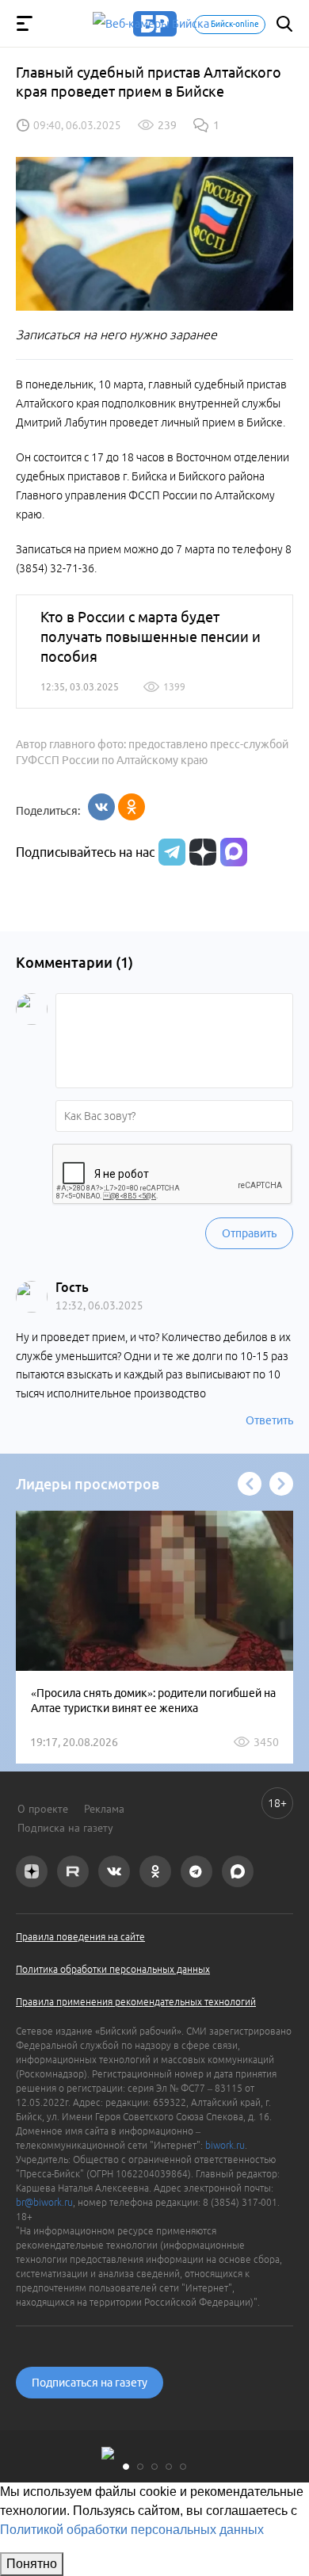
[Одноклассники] (132, 807)
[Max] (234, 852)
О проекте (43, 1809)
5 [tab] (183, 2467)
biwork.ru (225, 2145)
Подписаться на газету (90, 2383)
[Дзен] (201, 852)
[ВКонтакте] (101, 807)
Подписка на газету (65, 1828)
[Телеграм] (170, 852)
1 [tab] (126, 2467)
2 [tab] (140, 2467)
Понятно (32, 2564)
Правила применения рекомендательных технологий (136, 2002)
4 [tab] (169, 2467)
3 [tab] (154, 2467)
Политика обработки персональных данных (113, 1969)
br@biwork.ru (44, 2202)
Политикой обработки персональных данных (132, 2530)
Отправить (249, 1233)
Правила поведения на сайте (80, 1937)
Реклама (104, 1809)
